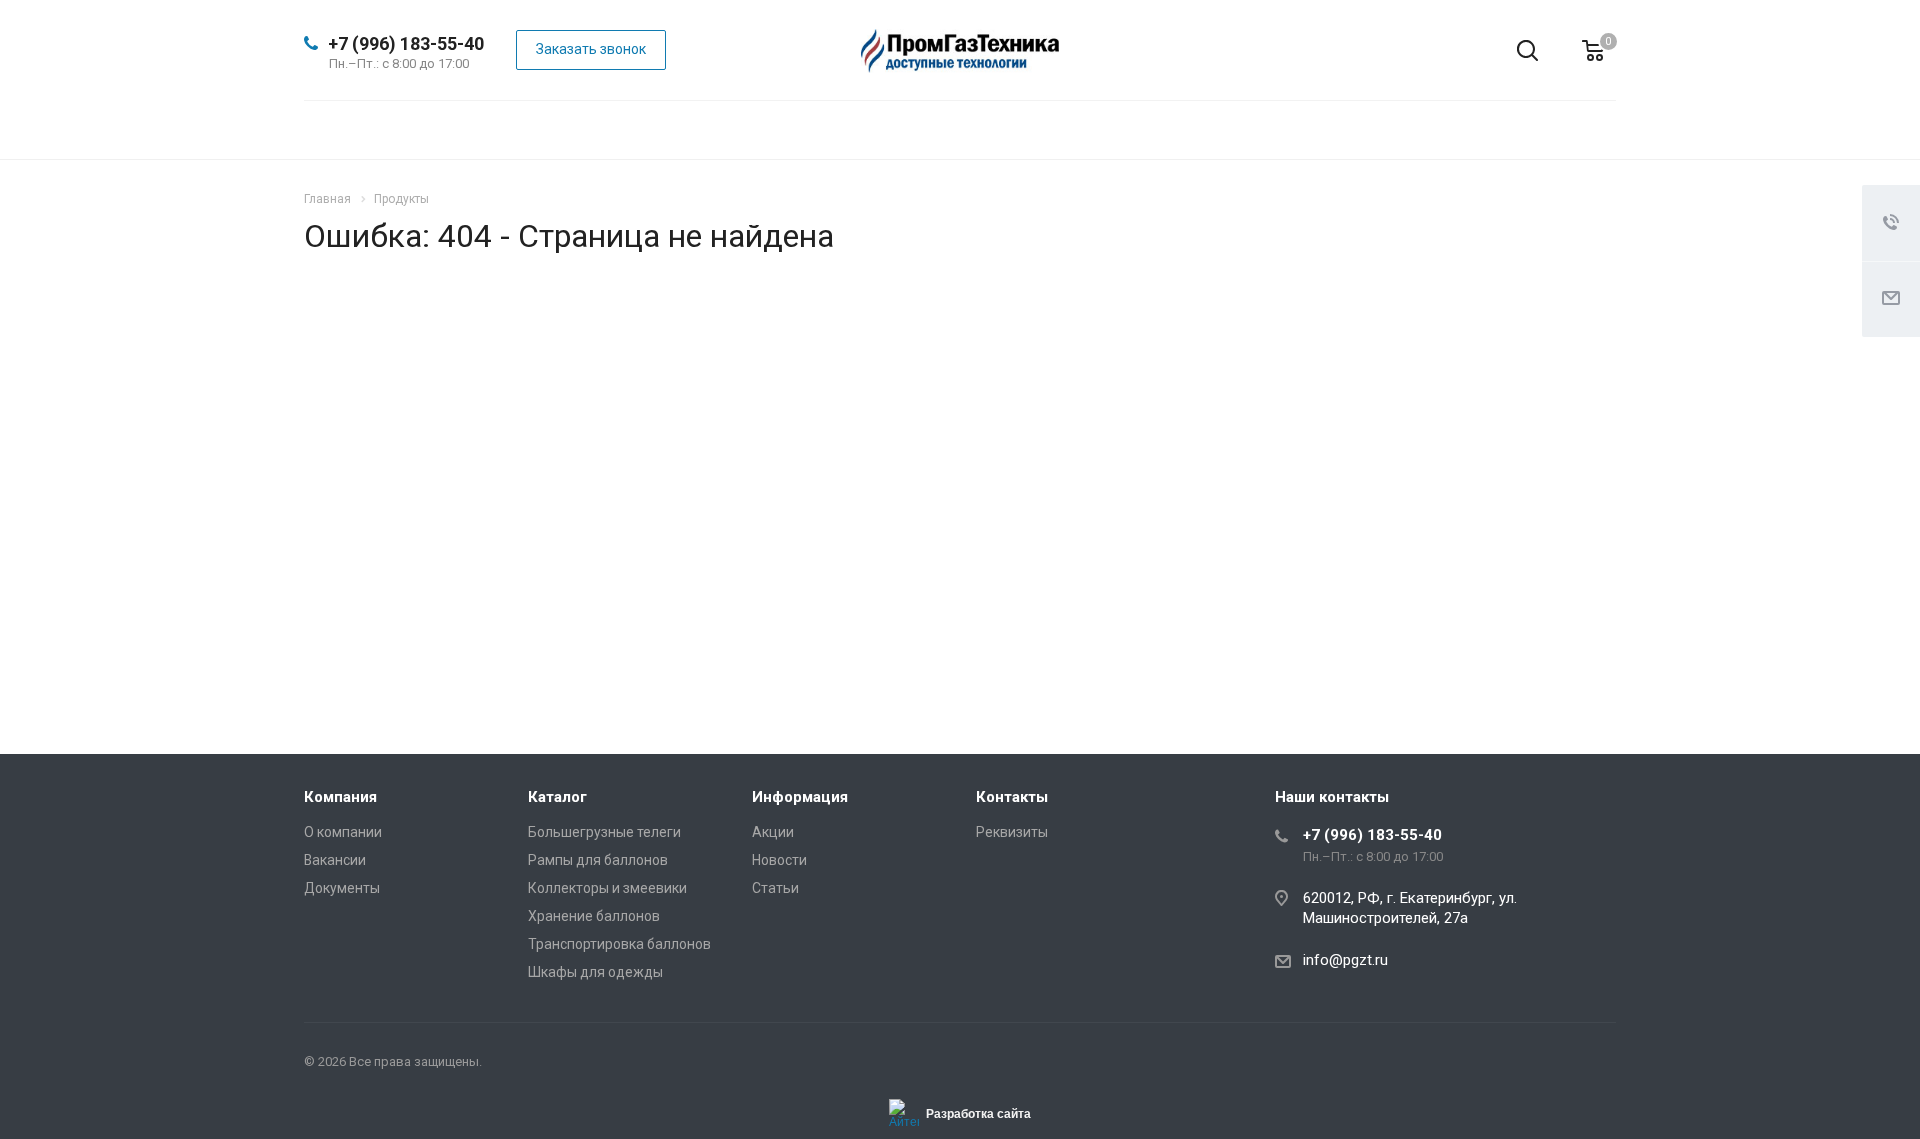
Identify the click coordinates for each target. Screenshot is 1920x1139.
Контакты (1012, 797)
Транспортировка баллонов (619, 944)
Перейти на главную (1347, 562)
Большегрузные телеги (604, 832)
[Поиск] (1513, 51)
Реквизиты (1012, 832)
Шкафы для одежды (595, 972)
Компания (340, 797)
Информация (800, 797)
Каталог (557, 797)
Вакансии (335, 860)
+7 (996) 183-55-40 (406, 43)
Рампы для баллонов (598, 860)
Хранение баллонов (594, 916)
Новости (779, 860)
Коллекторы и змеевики (607, 888)
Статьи (775, 888)
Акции (773, 832)
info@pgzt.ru (1345, 960)
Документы (342, 888)
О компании (343, 832)
